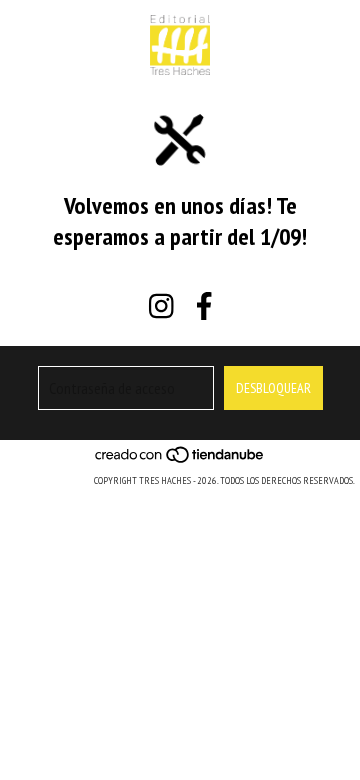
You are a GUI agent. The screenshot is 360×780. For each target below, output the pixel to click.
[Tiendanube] (180, 460)
